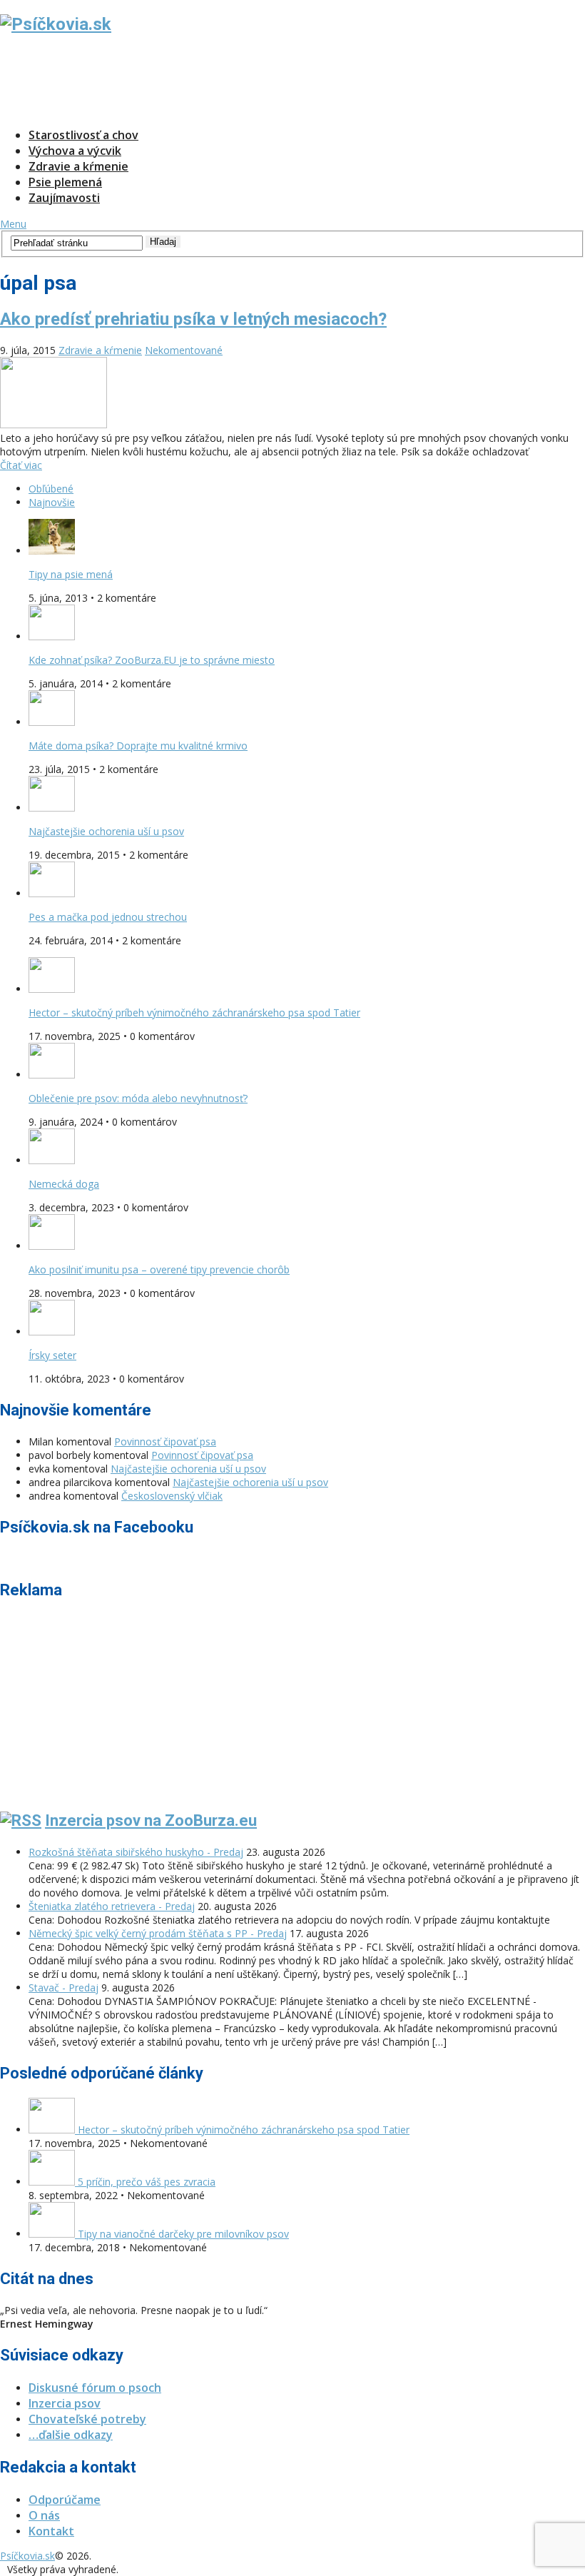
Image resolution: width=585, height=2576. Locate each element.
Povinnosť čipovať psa (165, 1441)
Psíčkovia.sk (27, 2556)
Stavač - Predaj (63, 1987)
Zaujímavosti (64, 198)
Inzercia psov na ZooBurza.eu (151, 1820)
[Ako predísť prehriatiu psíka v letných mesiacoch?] (292, 394)
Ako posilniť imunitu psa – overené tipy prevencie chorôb (159, 1269)
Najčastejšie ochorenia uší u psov (106, 831)
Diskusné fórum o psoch (95, 2388)
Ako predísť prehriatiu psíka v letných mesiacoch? (193, 319)
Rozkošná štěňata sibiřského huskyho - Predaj (136, 1852)
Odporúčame (65, 2500)
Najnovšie (52, 502)
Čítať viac (21, 465)
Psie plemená (65, 182)
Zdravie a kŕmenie (78, 166)
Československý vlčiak (172, 1496)
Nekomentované (184, 350)
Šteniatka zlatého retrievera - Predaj (112, 1906)
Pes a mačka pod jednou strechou (108, 917)
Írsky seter (52, 1355)
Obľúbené (51, 489)
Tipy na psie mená (71, 574)
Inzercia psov (65, 2403)
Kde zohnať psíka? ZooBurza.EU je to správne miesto (152, 660)
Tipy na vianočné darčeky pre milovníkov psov (182, 2234)
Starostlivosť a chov (83, 135)
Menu (13, 224)
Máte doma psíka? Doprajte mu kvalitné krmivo (138, 746)
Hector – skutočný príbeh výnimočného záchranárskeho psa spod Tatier (194, 1012)
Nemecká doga (64, 1184)
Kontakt (51, 2531)
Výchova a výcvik (75, 151)
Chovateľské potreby (87, 2419)
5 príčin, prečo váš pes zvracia (145, 2182)
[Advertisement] (260, 81)
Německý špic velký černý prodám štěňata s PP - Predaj (158, 1933)
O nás (44, 2515)
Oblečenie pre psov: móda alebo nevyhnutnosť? (138, 1098)
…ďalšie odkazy (71, 2435)
